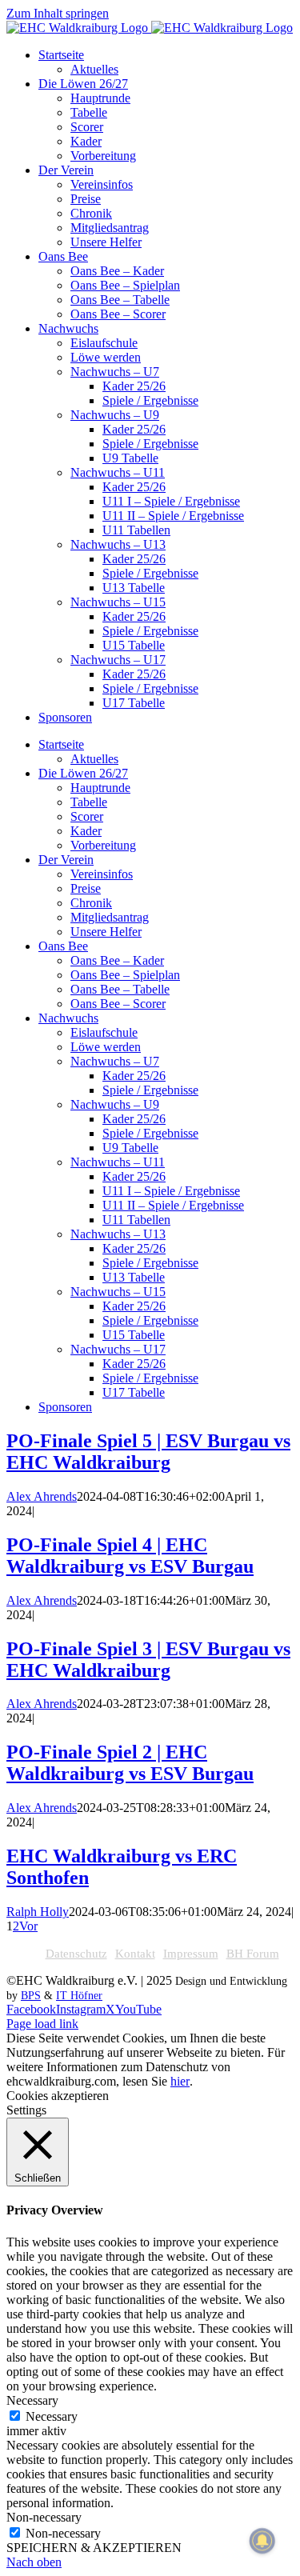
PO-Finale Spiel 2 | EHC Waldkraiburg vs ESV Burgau (130, 1763)
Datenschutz (76, 1954)
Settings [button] (26, 2110)
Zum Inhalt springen (58, 13)
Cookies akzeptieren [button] (58, 2096)
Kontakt (135, 1954)
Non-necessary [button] (44, 2517)
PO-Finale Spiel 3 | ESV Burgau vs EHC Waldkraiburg (148, 1660)
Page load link (42, 2024)
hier (180, 2081)
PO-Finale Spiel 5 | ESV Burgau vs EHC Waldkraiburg (148, 1452)
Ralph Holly (38, 1912)
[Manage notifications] (262, 2541)
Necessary (52, 2416)
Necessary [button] (32, 2400)
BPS (31, 1996)
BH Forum (253, 1954)
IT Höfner (79, 1996)
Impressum (191, 1954)
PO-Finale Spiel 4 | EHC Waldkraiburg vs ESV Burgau (130, 1556)
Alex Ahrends (42, 1496)
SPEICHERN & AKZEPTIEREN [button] (94, 2548)
